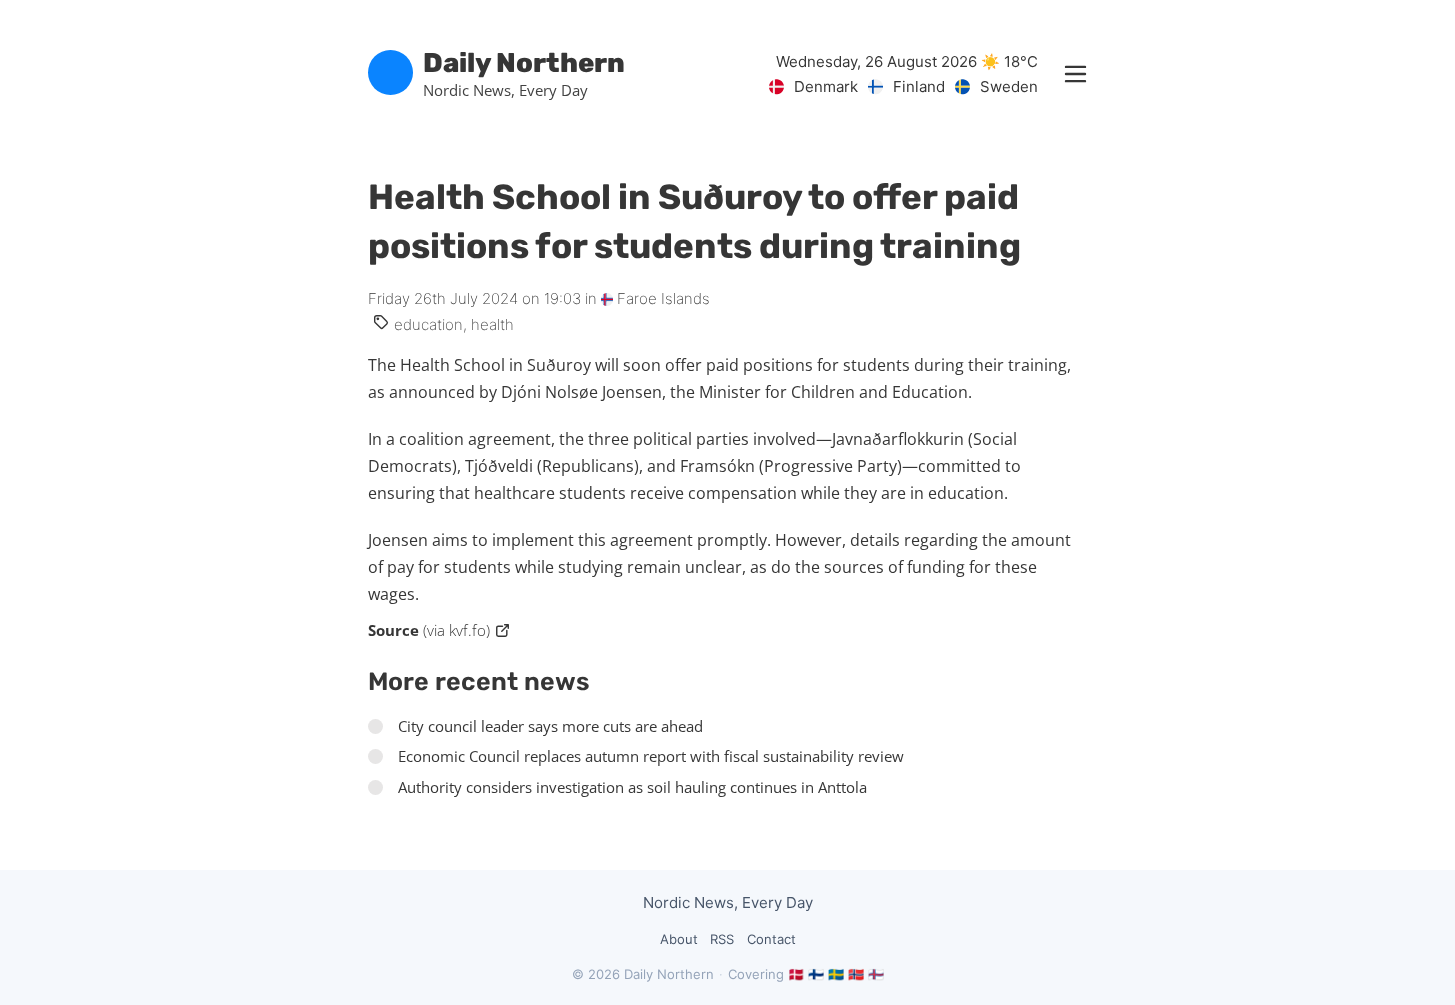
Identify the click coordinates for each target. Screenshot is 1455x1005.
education (428, 324)
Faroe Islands (661, 298)
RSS (722, 939)
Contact (771, 939)
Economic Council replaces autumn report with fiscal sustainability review (651, 756)
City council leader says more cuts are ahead (550, 726)
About (679, 939)
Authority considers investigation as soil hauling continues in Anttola (632, 787)
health (492, 324)
